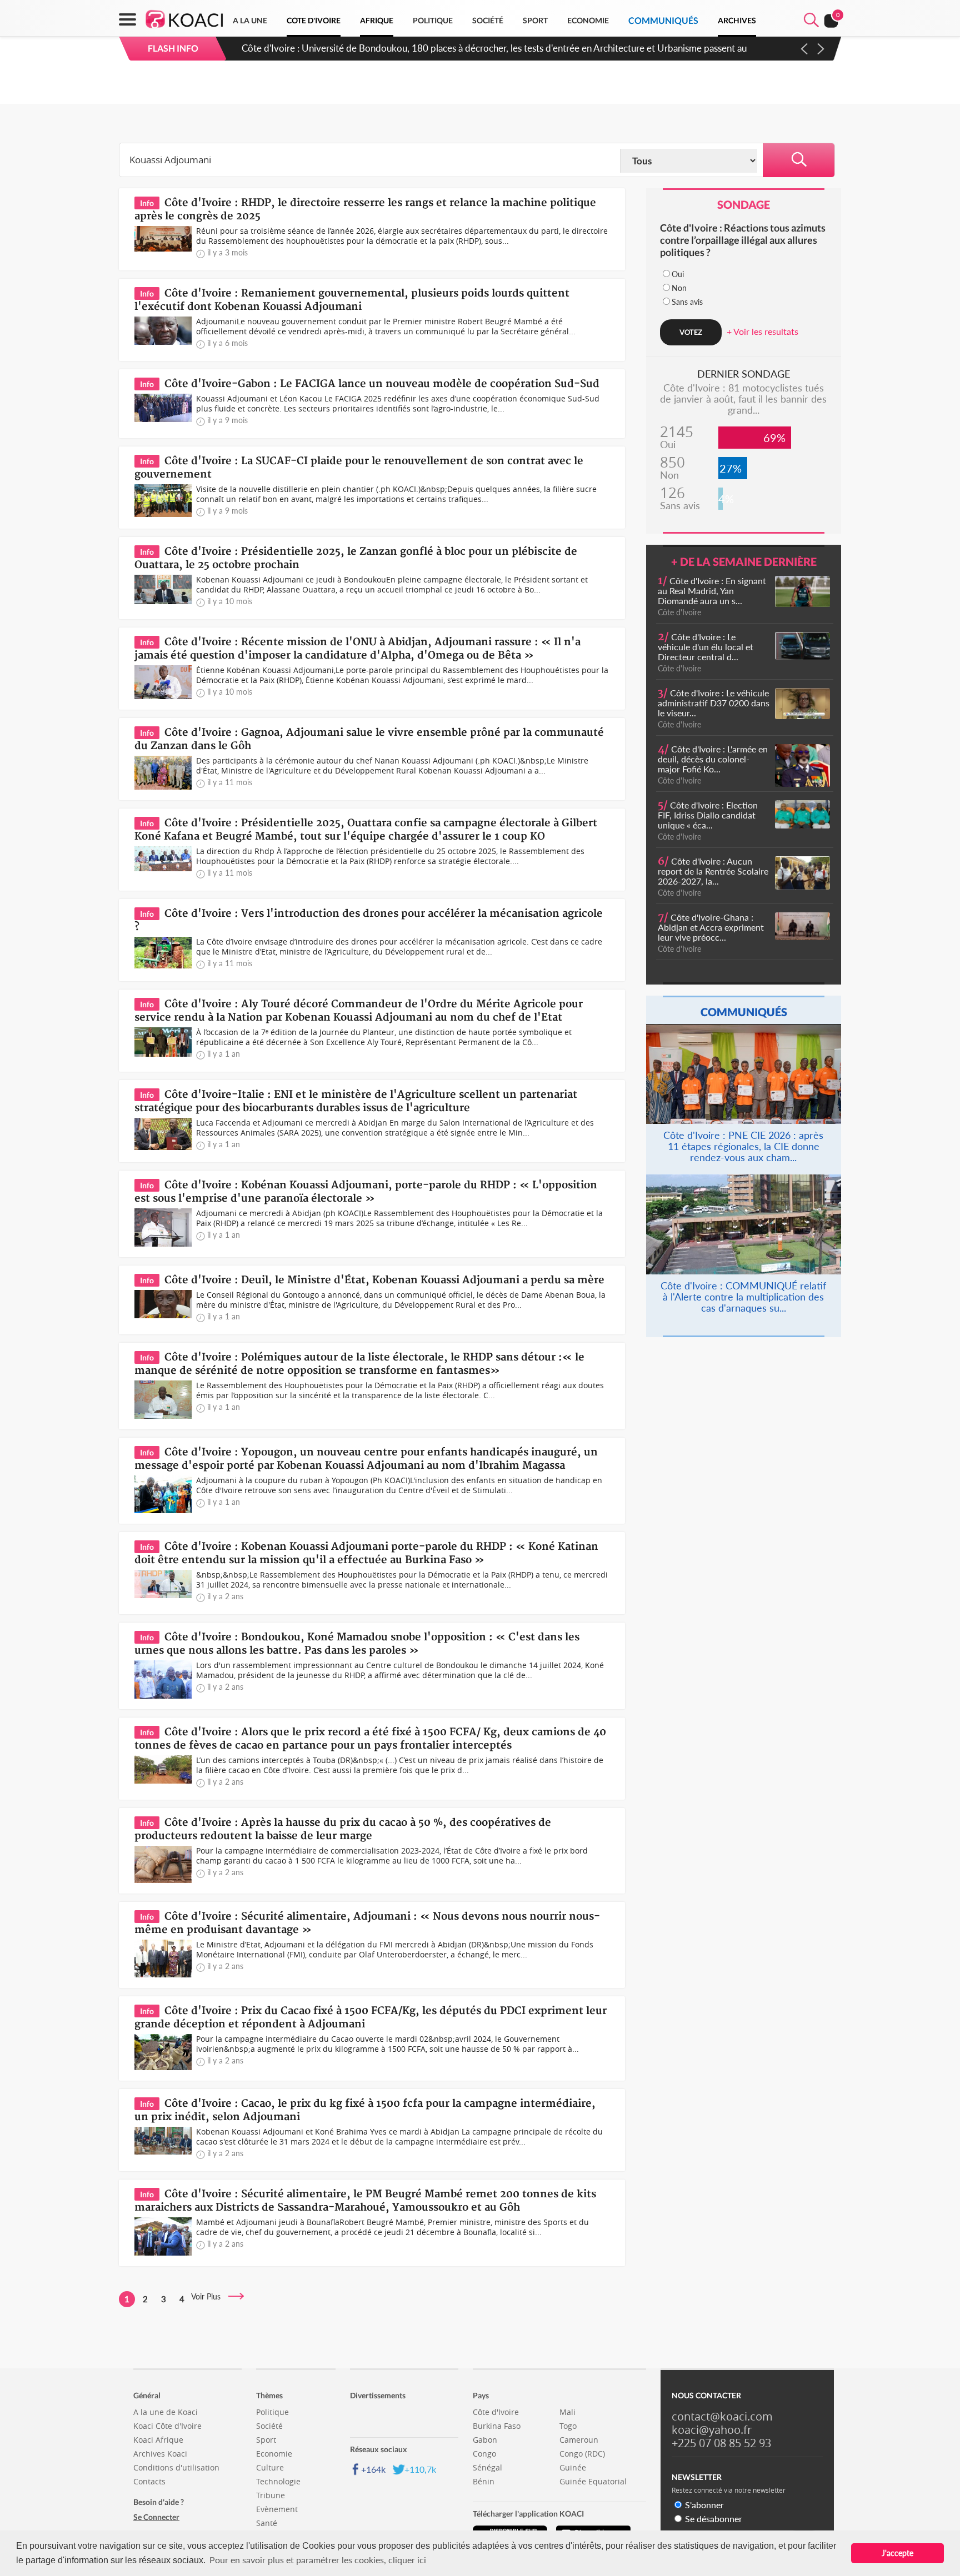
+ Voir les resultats (762, 331)
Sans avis (687, 302)
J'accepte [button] (897, 2553)
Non (679, 288)
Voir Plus (209, 2296)
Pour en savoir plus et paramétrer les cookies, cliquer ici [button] (318, 2560)
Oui (678, 274)
